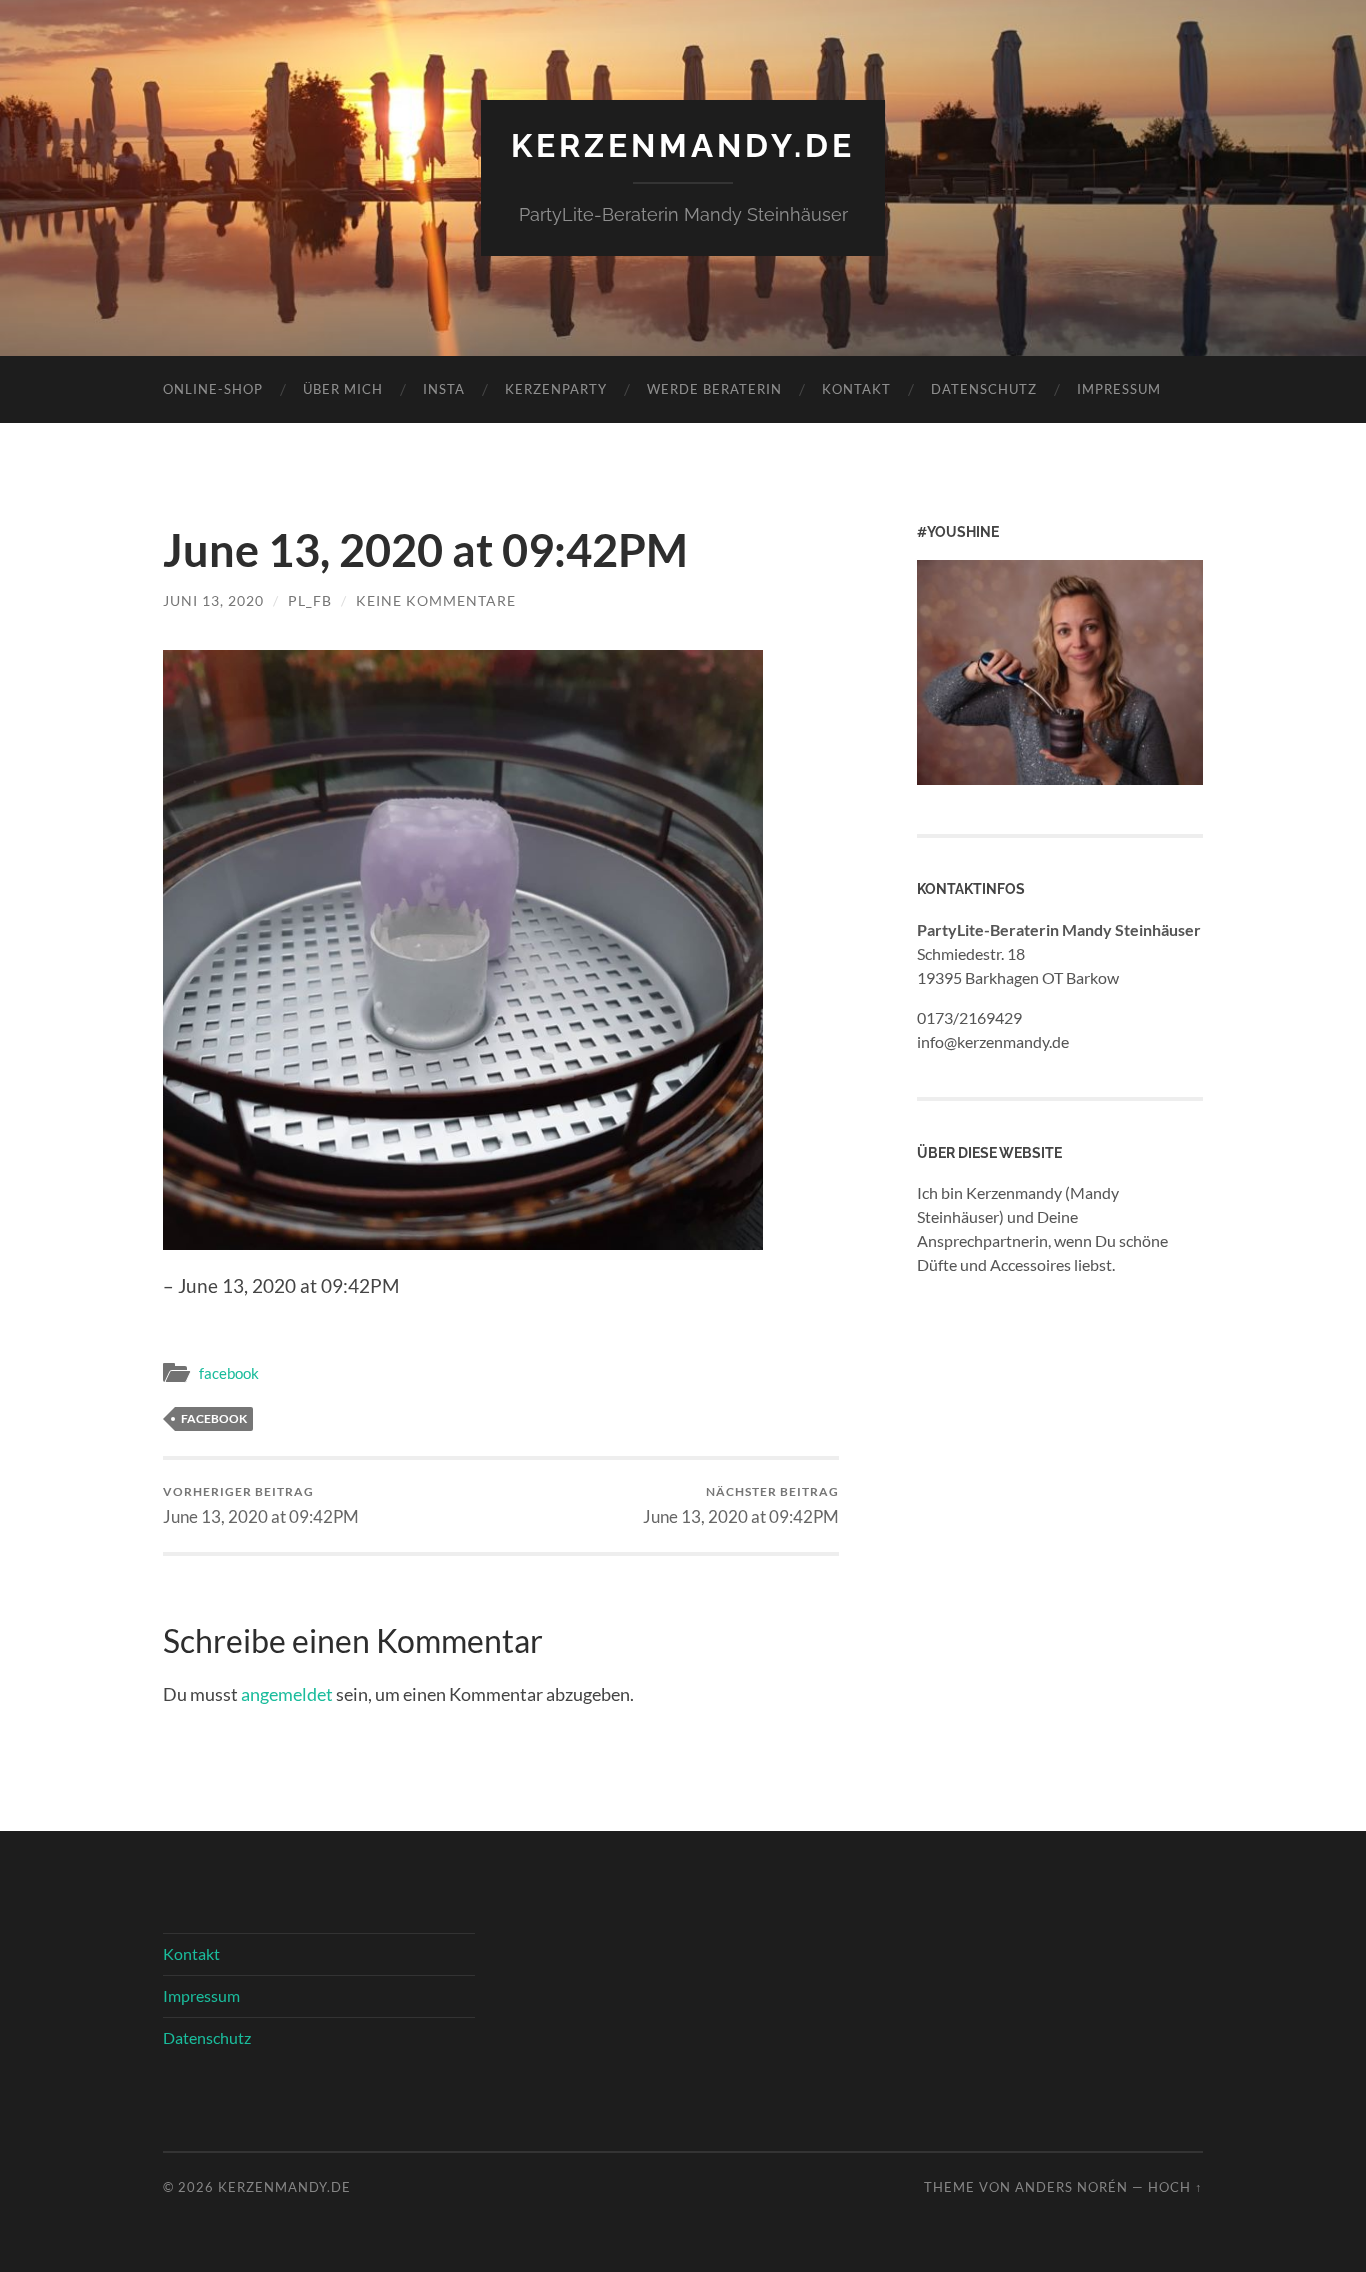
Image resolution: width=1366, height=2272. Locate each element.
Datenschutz (984, 389)
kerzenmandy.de (683, 145)
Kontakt (856, 389)
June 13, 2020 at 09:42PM (261, 1505)
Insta (444, 389)
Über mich (343, 389)
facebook (229, 1373)
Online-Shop (213, 389)
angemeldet (287, 1694)
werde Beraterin (714, 389)
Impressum (1119, 389)
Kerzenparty (556, 389)
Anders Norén (1071, 2187)
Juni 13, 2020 (213, 600)
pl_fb (310, 600)
